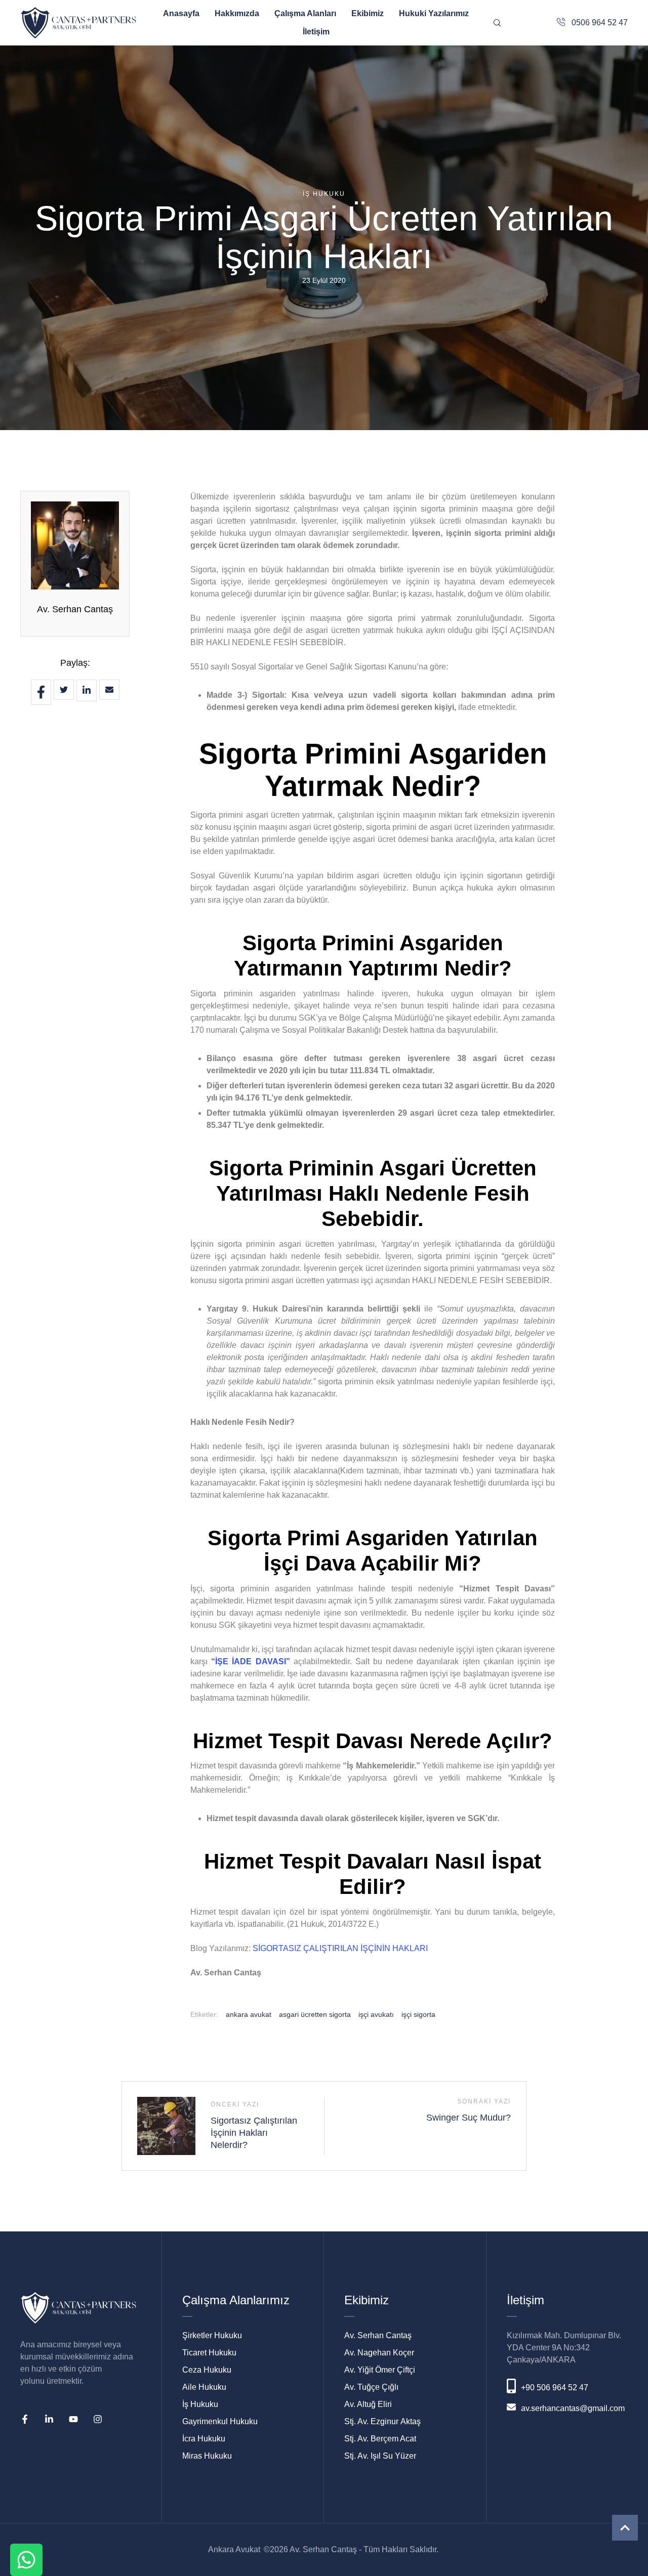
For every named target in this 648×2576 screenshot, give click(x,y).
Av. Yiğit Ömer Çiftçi (380, 2370)
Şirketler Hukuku (212, 2335)
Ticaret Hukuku (209, 2353)
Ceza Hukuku (207, 2370)
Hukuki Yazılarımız (434, 13)
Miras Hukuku (207, 2456)
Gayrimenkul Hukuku (220, 2421)
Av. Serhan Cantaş (75, 609)
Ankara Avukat (234, 2549)
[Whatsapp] (26, 2560)
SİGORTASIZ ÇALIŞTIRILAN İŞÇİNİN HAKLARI (340, 1948)
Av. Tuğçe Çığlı (371, 2387)
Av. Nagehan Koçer (379, 2353)
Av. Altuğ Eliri (368, 2404)
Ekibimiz (368, 13)
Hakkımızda (237, 13)
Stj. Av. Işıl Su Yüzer (380, 2456)
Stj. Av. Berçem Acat (380, 2439)
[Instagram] (98, 2419)
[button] (625, 2528)
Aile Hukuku (204, 2387)
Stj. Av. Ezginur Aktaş (382, 2421)
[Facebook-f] (25, 2419)
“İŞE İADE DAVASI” (250, 1661)
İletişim (316, 32)
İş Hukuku (200, 2404)
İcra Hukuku (204, 2439)
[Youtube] (73, 2419)
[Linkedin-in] (49, 2419)
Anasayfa (181, 13)
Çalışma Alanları (305, 13)
